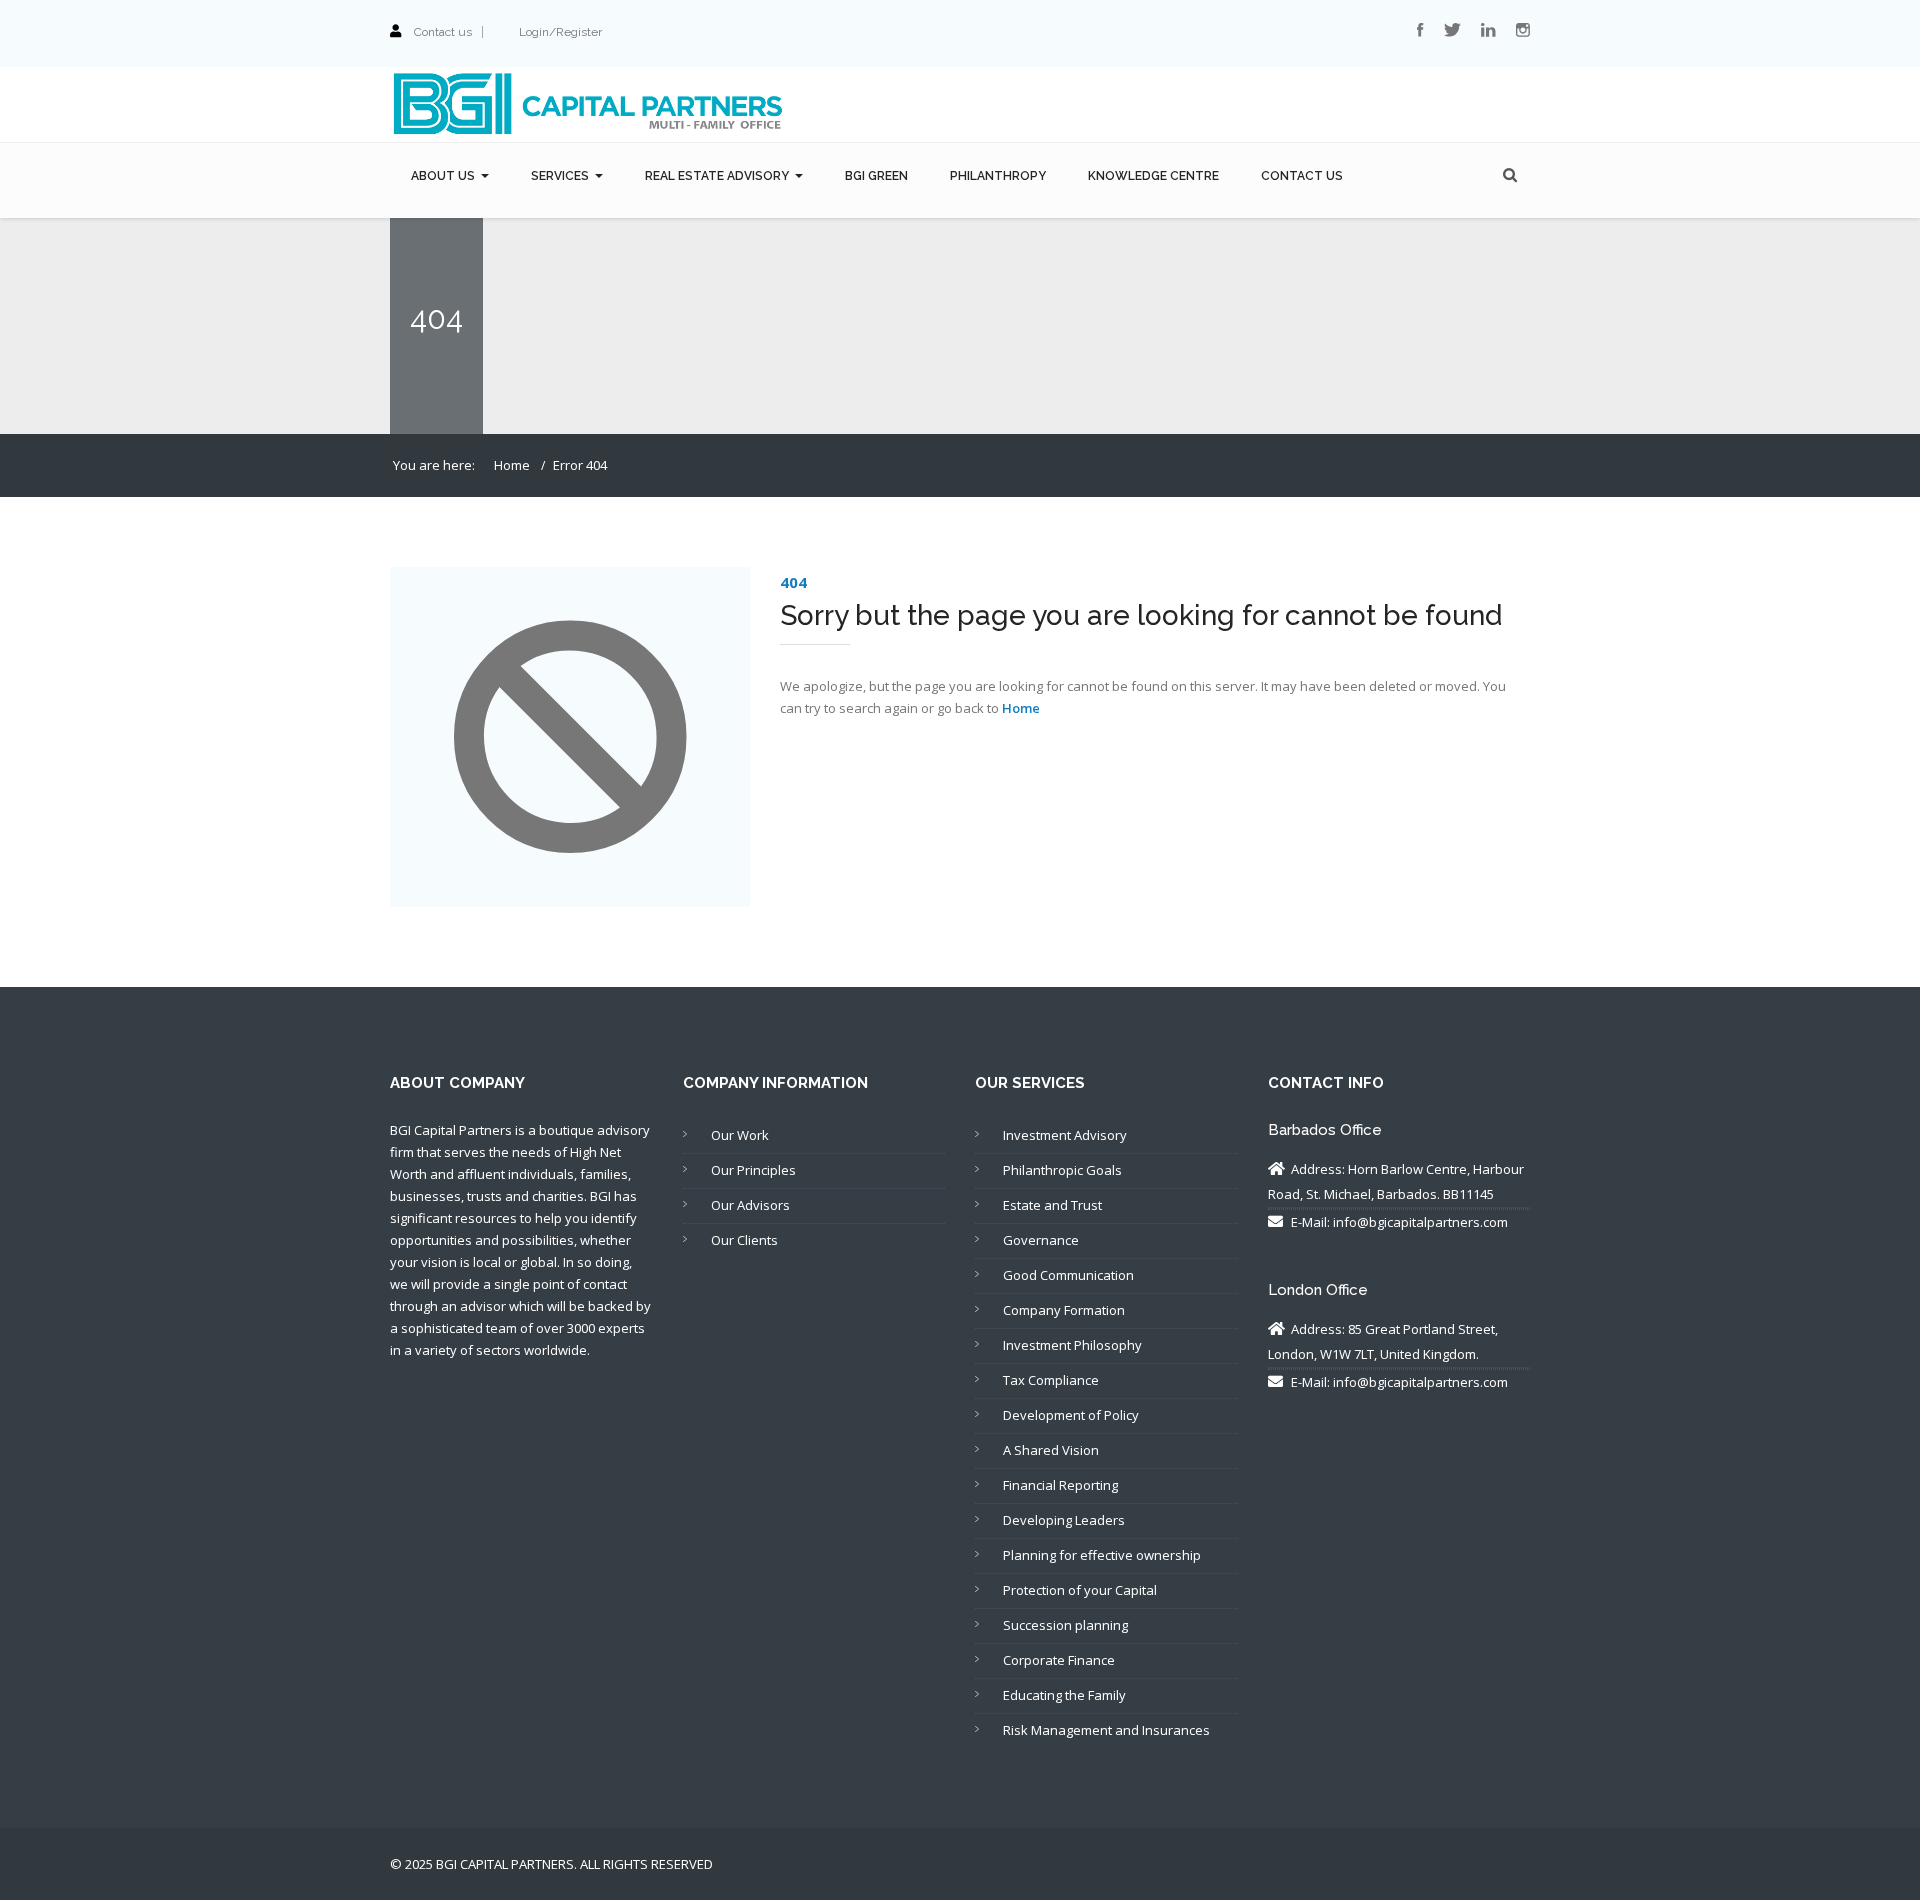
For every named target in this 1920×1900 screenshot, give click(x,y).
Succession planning (1065, 1625)
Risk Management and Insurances (1106, 1730)
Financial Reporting (1060, 1485)
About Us (443, 176)
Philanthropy (998, 176)
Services (560, 176)
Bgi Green (876, 176)
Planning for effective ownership (1102, 1555)
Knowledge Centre (1153, 176)
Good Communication (1068, 1275)
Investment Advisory (1065, 1135)
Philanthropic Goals (1062, 1170)
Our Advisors (750, 1205)
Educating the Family (1064, 1695)
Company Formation (1064, 1310)
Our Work (740, 1135)
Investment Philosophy (1072, 1345)
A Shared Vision (1051, 1450)
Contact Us (1302, 176)
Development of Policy (1071, 1415)
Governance (1041, 1240)
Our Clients (744, 1240)
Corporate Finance (1059, 1660)
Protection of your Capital (1080, 1590)
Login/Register (560, 32)
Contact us (443, 32)
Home (512, 465)
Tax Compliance (1051, 1380)
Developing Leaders (1064, 1520)
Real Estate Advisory (717, 176)
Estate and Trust (1052, 1205)
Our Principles (753, 1170)
